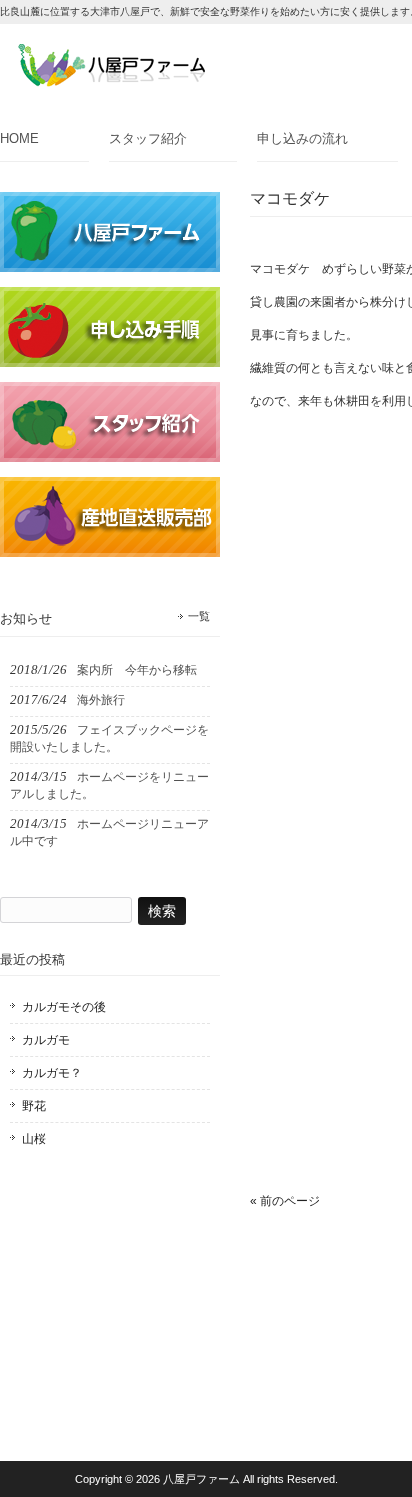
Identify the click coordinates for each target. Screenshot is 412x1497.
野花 (34, 1106)
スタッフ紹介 (148, 138)
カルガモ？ (52, 1073)
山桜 (34, 1139)
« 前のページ (285, 1201)
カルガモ (46, 1040)
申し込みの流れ (302, 138)
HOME (19, 138)
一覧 (199, 616)
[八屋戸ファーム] (111, 80)
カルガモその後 (64, 1007)
